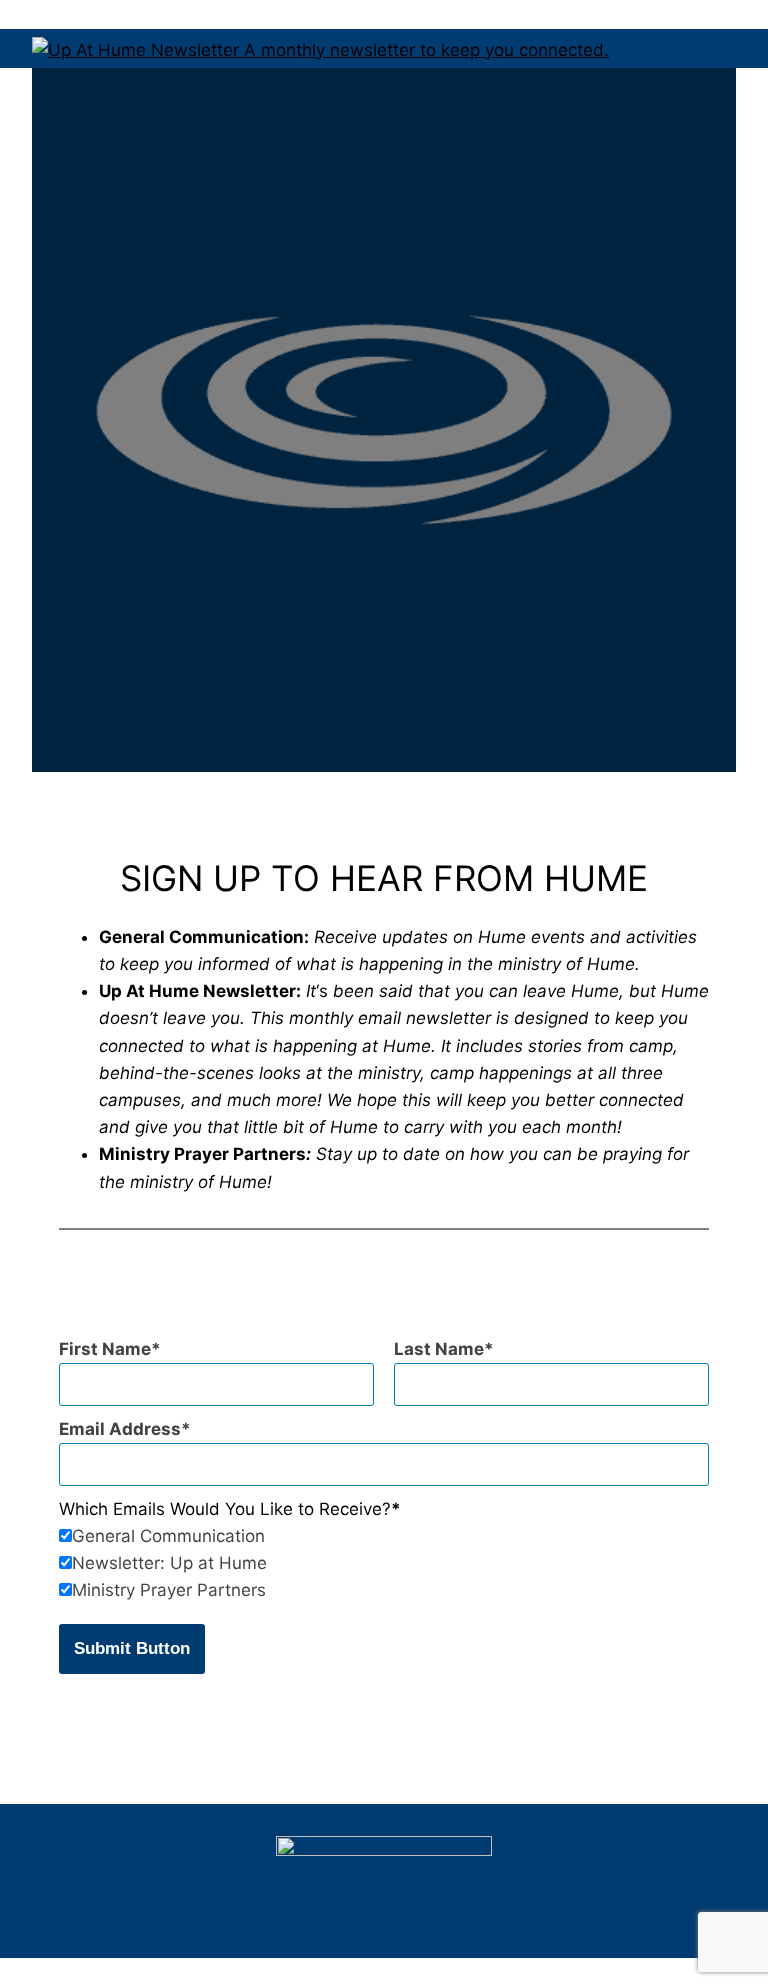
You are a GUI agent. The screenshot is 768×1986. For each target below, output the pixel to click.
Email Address (120, 1429)
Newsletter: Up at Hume (169, 1563)
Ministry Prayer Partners (169, 1590)
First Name (105, 1349)
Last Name (439, 1349)
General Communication (168, 1536)
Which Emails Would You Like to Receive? (225, 1509)
